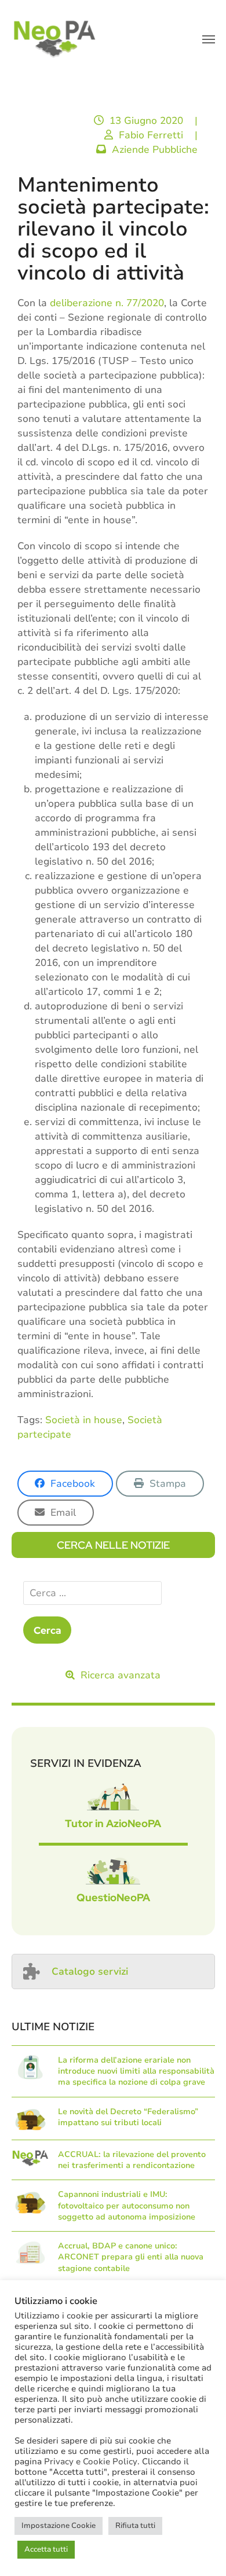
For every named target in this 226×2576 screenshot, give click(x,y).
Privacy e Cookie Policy (91, 2461)
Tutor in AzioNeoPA (113, 1823)
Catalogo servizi (90, 1971)
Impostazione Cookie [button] (59, 2526)
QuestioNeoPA (113, 1897)
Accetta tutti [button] (46, 2549)
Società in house (84, 1420)
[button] (209, 39)
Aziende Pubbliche (155, 150)
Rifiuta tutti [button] (135, 2526)
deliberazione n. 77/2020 (107, 303)
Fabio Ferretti (151, 135)
